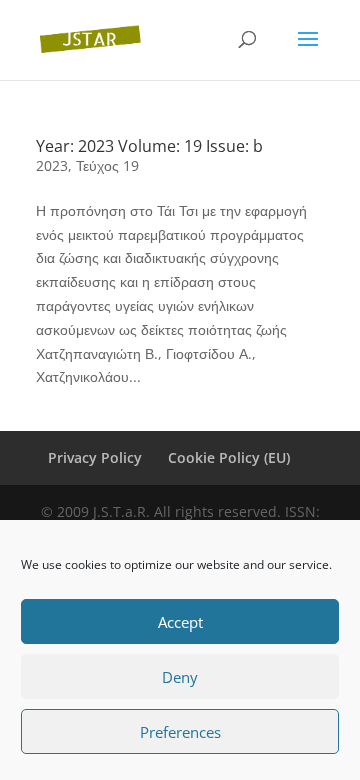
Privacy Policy (95, 457)
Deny (180, 677)
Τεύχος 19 (107, 165)
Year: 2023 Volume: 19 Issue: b (149, 146)
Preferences (180, 732)
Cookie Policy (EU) (229, 457)
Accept (180, 622)
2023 (52, 165)
